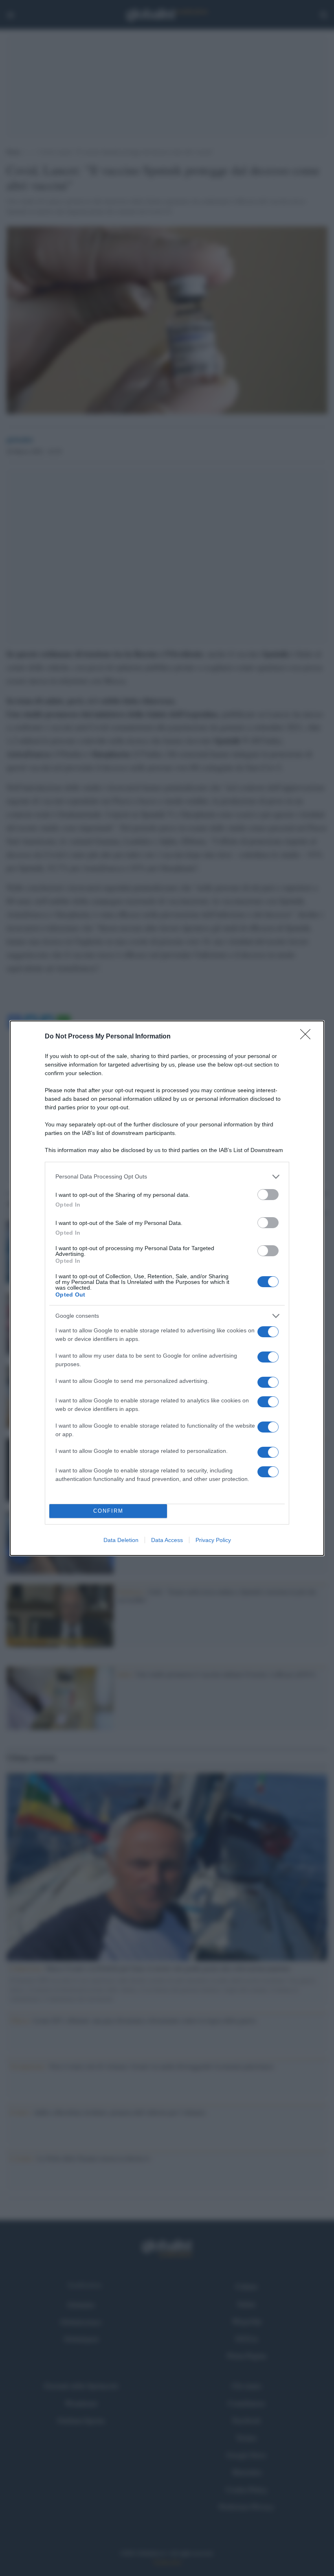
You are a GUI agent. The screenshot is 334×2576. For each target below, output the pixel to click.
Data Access (167, 1540)
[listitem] (167, 1177)
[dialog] (167, 1288)
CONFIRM (108, 1511)
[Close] (308, 1037)
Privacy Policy (213, 1540)
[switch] (268, 1195)
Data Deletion (121, 1540)
